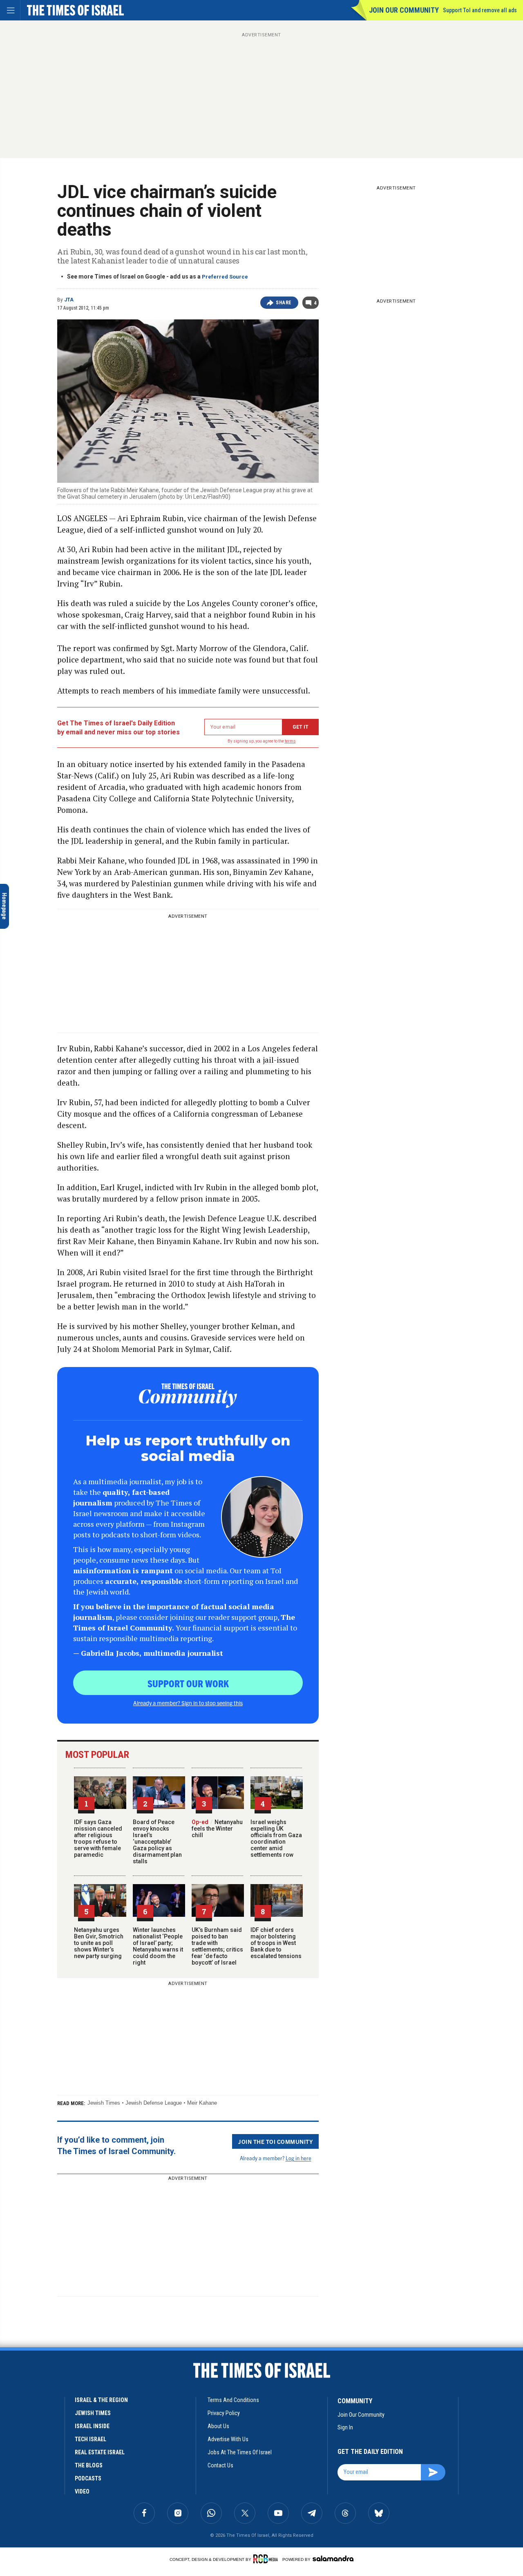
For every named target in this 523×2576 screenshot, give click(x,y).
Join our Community (404, 10)
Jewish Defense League (154, 2103)
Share (284, 303)
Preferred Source (225, 277)
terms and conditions (233, 2400)
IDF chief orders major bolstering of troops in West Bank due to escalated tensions (276, 1943)
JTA (69, 300)
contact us (220, 2465)
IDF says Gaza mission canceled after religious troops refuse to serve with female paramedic (98, 1838)
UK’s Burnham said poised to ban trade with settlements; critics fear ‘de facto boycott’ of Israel (217, 1946)
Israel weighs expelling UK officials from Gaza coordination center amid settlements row (276, 1838)
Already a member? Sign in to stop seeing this (188, 1703)
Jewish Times (104, 2103)
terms (290, 741)
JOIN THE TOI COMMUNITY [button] (275, 2141)
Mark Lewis (25, 2462)
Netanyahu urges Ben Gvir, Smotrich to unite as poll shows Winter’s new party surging (99, 1943)
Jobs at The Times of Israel (240, 2452)
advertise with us (228, 2439)
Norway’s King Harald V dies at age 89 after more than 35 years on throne (58, 2434)
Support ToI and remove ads (480, 10)
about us (218, 2426)
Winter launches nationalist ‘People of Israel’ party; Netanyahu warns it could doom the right (158, 1946)
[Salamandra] (333, 2558)
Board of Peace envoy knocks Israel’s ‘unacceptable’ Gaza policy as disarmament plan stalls (157, 1842)
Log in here (298, 2158)
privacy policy (224, 2413)
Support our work (188, 1683)
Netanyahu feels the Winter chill (217, 1829)
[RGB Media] (267, 2559)
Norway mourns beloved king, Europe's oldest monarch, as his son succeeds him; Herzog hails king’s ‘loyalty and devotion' (60, 2483)
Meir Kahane (202, 2103)
